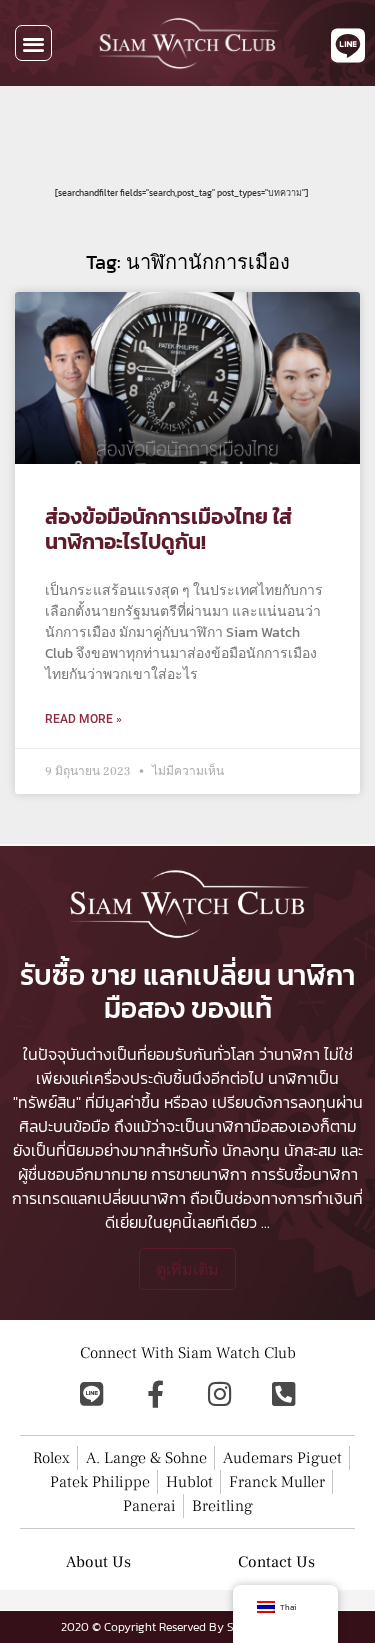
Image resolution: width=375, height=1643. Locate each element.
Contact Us (276, 1562)
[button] (33, 43)
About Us (98, 1562)
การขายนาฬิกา (199, 1174)
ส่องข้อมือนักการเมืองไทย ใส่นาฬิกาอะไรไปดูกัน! (168, 529)
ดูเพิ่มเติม (187, 1269)
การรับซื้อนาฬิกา (304, 1174)
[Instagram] (220, 1393)
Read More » (83, 719)
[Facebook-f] (156, 1393)
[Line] (92, 1393)
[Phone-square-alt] (284, 1393)
